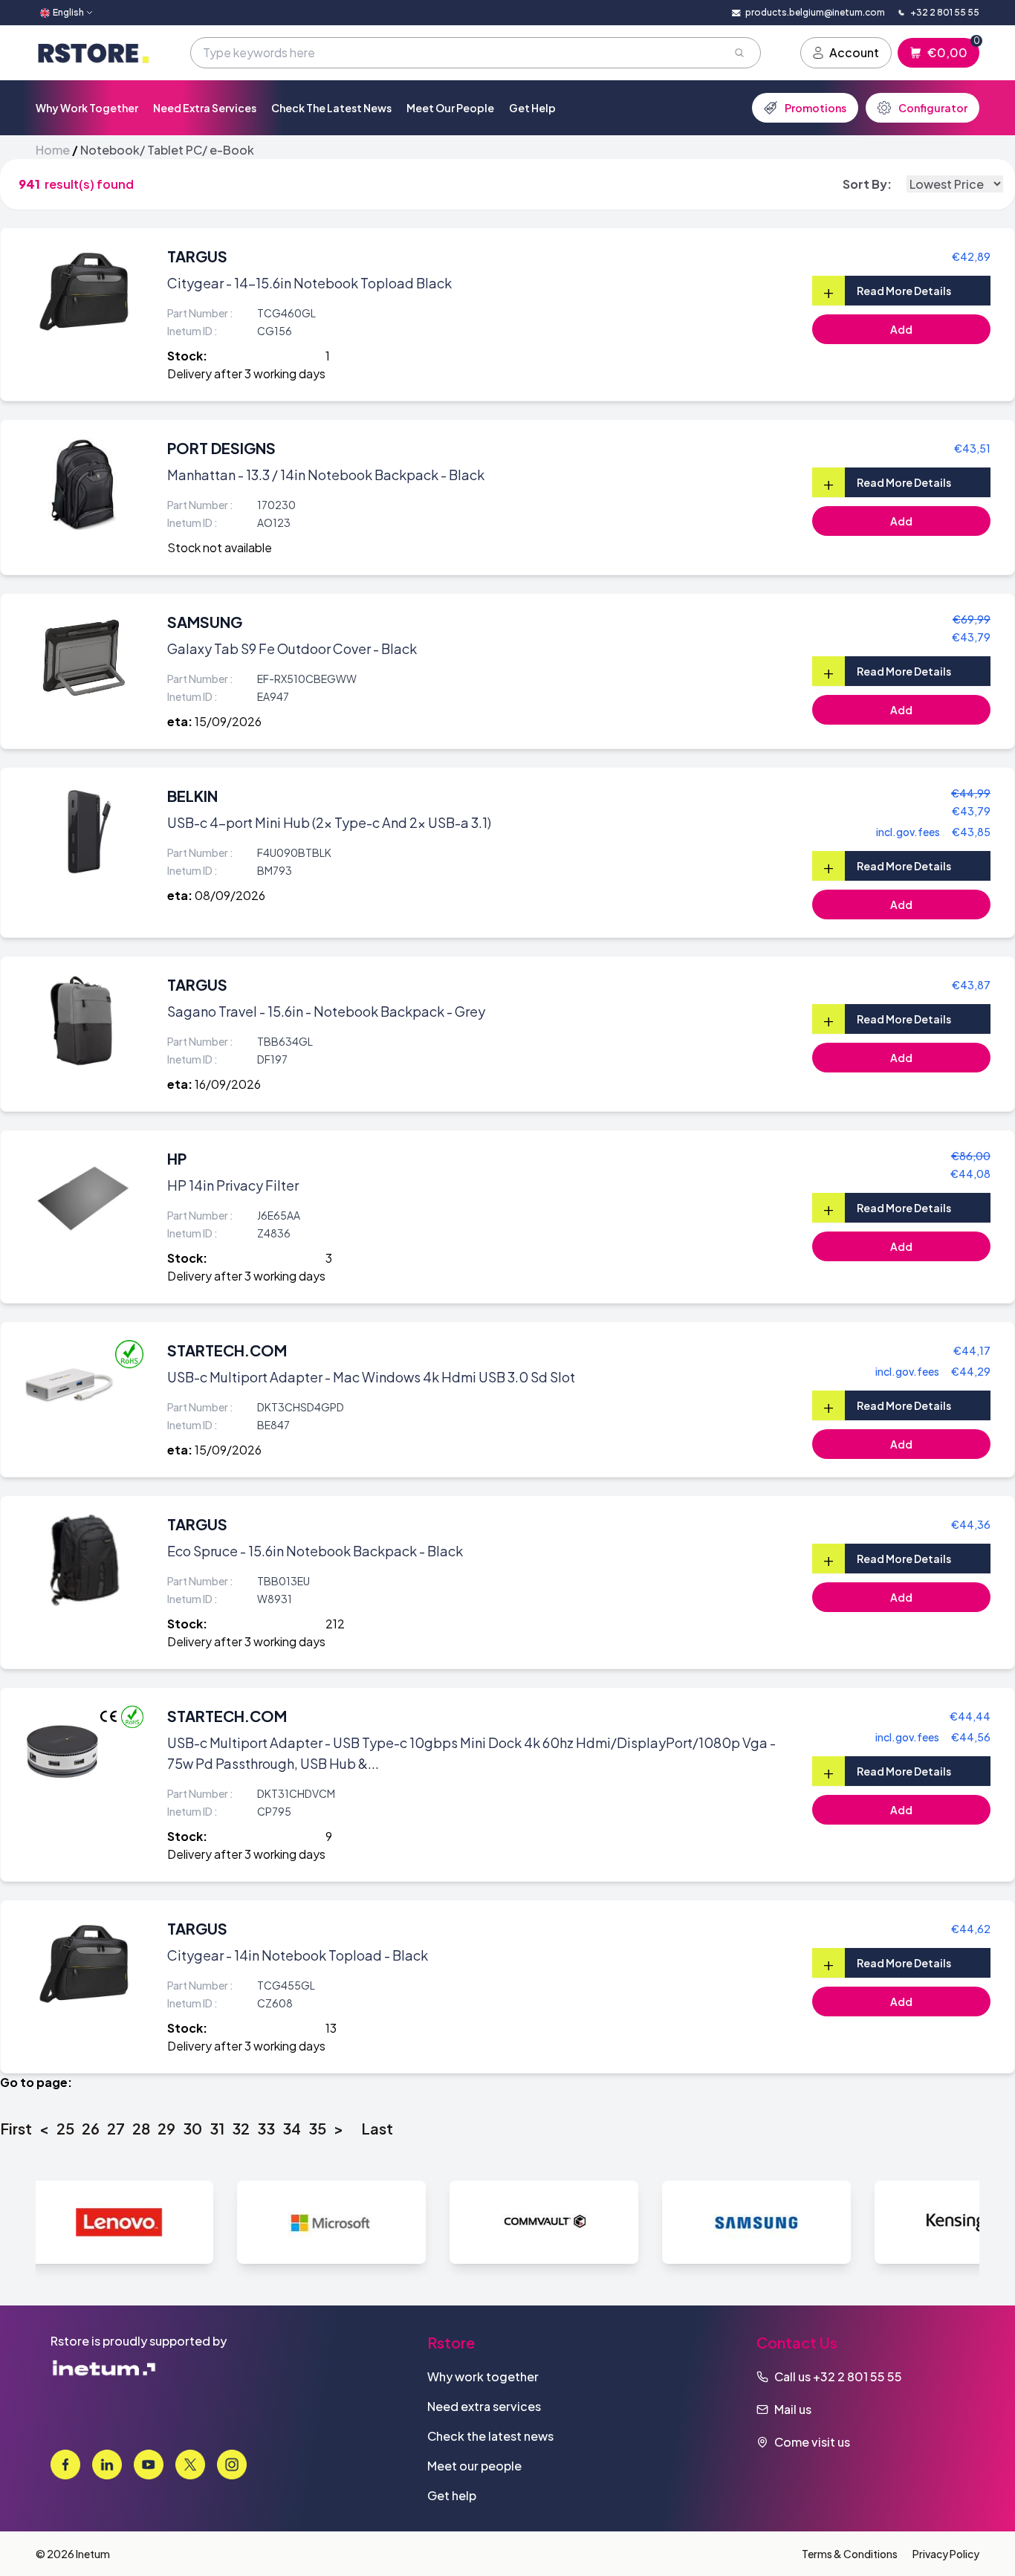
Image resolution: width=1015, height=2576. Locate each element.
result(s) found (89, 184)
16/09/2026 (228, 1084)
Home (53, 150)
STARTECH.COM (227, 1350)
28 (141, 2128)
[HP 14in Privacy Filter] (84, 1194)
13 (331, 2028)
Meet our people (450, 108)
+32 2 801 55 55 (857, 2376)
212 (335, 1624)
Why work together (87, 108)
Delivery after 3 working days (246, 373)
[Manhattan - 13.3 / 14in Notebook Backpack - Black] (84, 484)
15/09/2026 (228, 721)
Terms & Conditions (850, 2554)
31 (217, 2128)
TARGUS (197, 256)
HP (177, 1158)
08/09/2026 (230, 895)
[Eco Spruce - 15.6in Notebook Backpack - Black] (84, 1560)
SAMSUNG (205, 622)
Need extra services (205, 108)
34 (292, 2128)
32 (241, 2128)
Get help (532, 108)
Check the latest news (331, 108)
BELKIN (192, 796)
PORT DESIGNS (221, 448)
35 (317, 2128)
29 (166, 2128)
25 (65, 2128)
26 (91, 2128)
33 (266, 2128)
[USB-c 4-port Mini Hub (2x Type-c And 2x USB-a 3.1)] (84, 832)
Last (377, 2128)
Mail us (793, 2409)
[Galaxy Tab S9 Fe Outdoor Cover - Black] (84, 658)
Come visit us (812, 2442)
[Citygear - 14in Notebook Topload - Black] (84, 1964)
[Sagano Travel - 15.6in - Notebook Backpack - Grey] (84, 1020)
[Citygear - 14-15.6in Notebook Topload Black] (84, 292)
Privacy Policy (946, 2554)
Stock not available (220, 547)
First (16, 2128)
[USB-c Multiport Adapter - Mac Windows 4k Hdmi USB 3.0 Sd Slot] (70, 1386)
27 (116, 2128)
